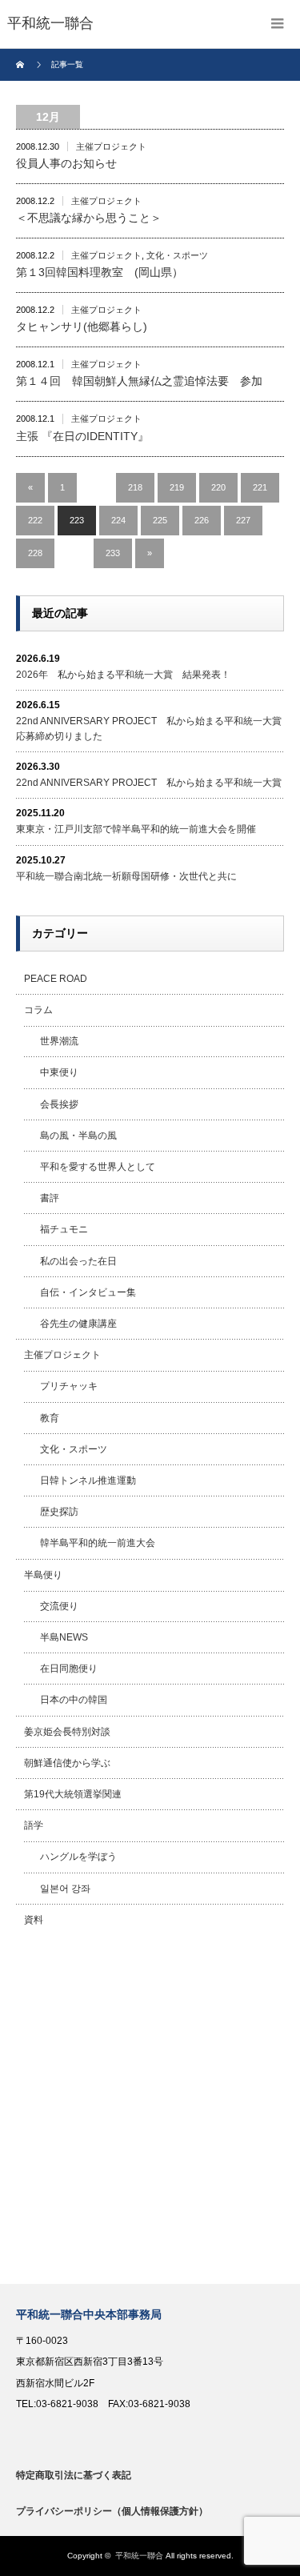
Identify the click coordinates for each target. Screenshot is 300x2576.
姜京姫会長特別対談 (67, 1732)
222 (35, 520)
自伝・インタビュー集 (88, 1292)
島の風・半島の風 (78, 1136)
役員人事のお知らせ (66, 163)
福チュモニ (64, 1229)
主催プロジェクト (111, 146)
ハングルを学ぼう (78, 1857)
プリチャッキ (69, 1386)
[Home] (22, 65)
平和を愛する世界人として (98, 1167)
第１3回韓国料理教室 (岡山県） (100, 272)
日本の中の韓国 (74, 1700)
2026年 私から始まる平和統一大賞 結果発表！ (123, 675)
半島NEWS (64, 1637)
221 (260, 487)
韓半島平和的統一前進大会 (98, 1543)
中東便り (59, 1072)
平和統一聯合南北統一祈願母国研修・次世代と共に (126, 876)
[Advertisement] (150, 2110)
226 (202, 520)
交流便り (59, 1606)
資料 (34, 1920)
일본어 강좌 (65, 1889)
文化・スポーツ (177, 255)
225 (160, 520)
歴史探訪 (59, 1512)
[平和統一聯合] (50, 24)
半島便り (43, 1575)
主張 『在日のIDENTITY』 (82, 436)
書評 (50, 1198)
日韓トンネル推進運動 (88, 1480)
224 (118, 520)
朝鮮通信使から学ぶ (67, 1763)
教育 (50, 1418)
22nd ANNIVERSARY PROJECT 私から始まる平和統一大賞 (149, 783)
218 (135, 487)
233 (113, 553)
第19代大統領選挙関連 (73, 1794)
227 (243, 520)
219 (177, 487)
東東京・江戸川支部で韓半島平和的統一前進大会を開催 (136, 829)
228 (35, 553)
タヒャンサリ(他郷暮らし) (82, 327)
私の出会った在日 (78, 1261)
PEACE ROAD (56, 979)
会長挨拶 (59, 1104)
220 (218, 487)
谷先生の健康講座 (78, 1324)
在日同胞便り (69, 1669)
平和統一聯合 (139, 2556)
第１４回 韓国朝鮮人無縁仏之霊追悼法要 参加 (139, 381)
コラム (38, 1010)
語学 (34, 1825)
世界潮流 (59, 1041)
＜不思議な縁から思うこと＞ (89, 218)
